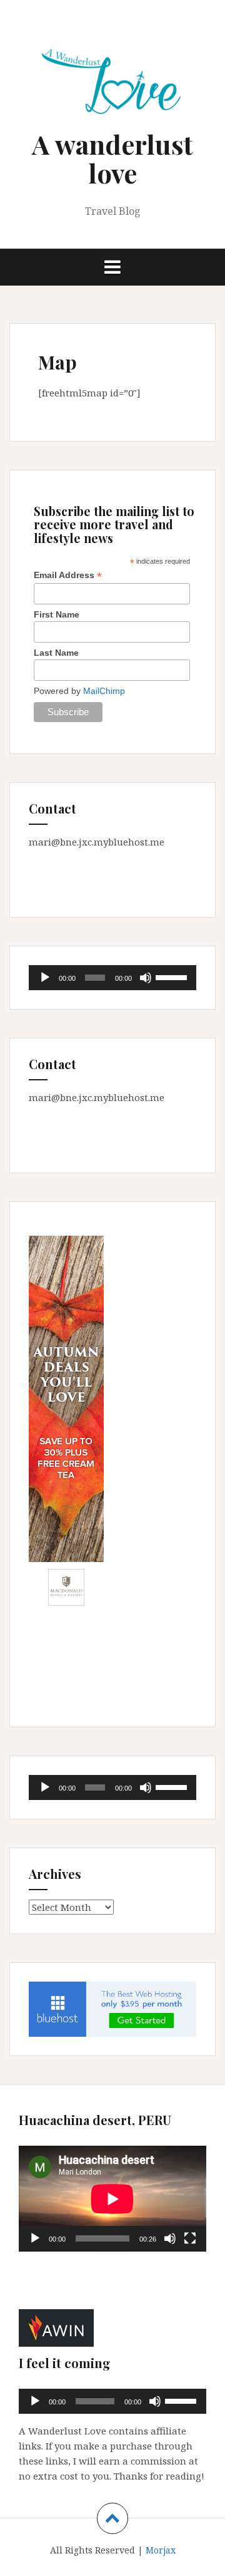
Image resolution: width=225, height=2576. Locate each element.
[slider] (173, 976)
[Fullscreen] (190, 2238)
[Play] (45, 978)
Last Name (56, 653)
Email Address (68, 575)
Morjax (161, 2550)
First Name (57, 614)
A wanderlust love (112, 158)
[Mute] (146, 978)
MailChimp (104, 691)
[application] (112, 978)
